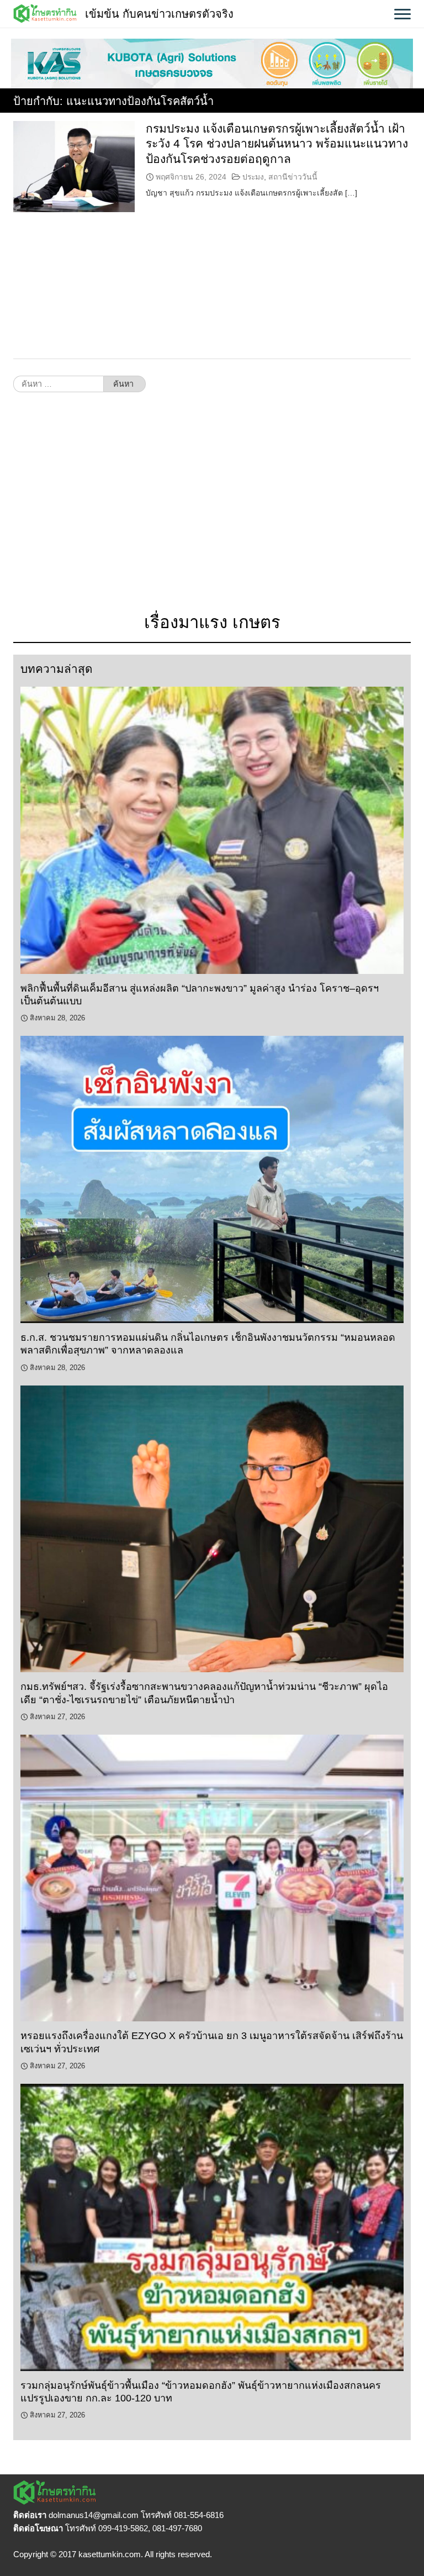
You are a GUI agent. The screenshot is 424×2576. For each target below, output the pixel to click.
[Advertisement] (212, 508)
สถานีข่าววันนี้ (293, 177)
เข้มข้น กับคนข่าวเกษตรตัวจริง (159, 14)
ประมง (253, 177)
